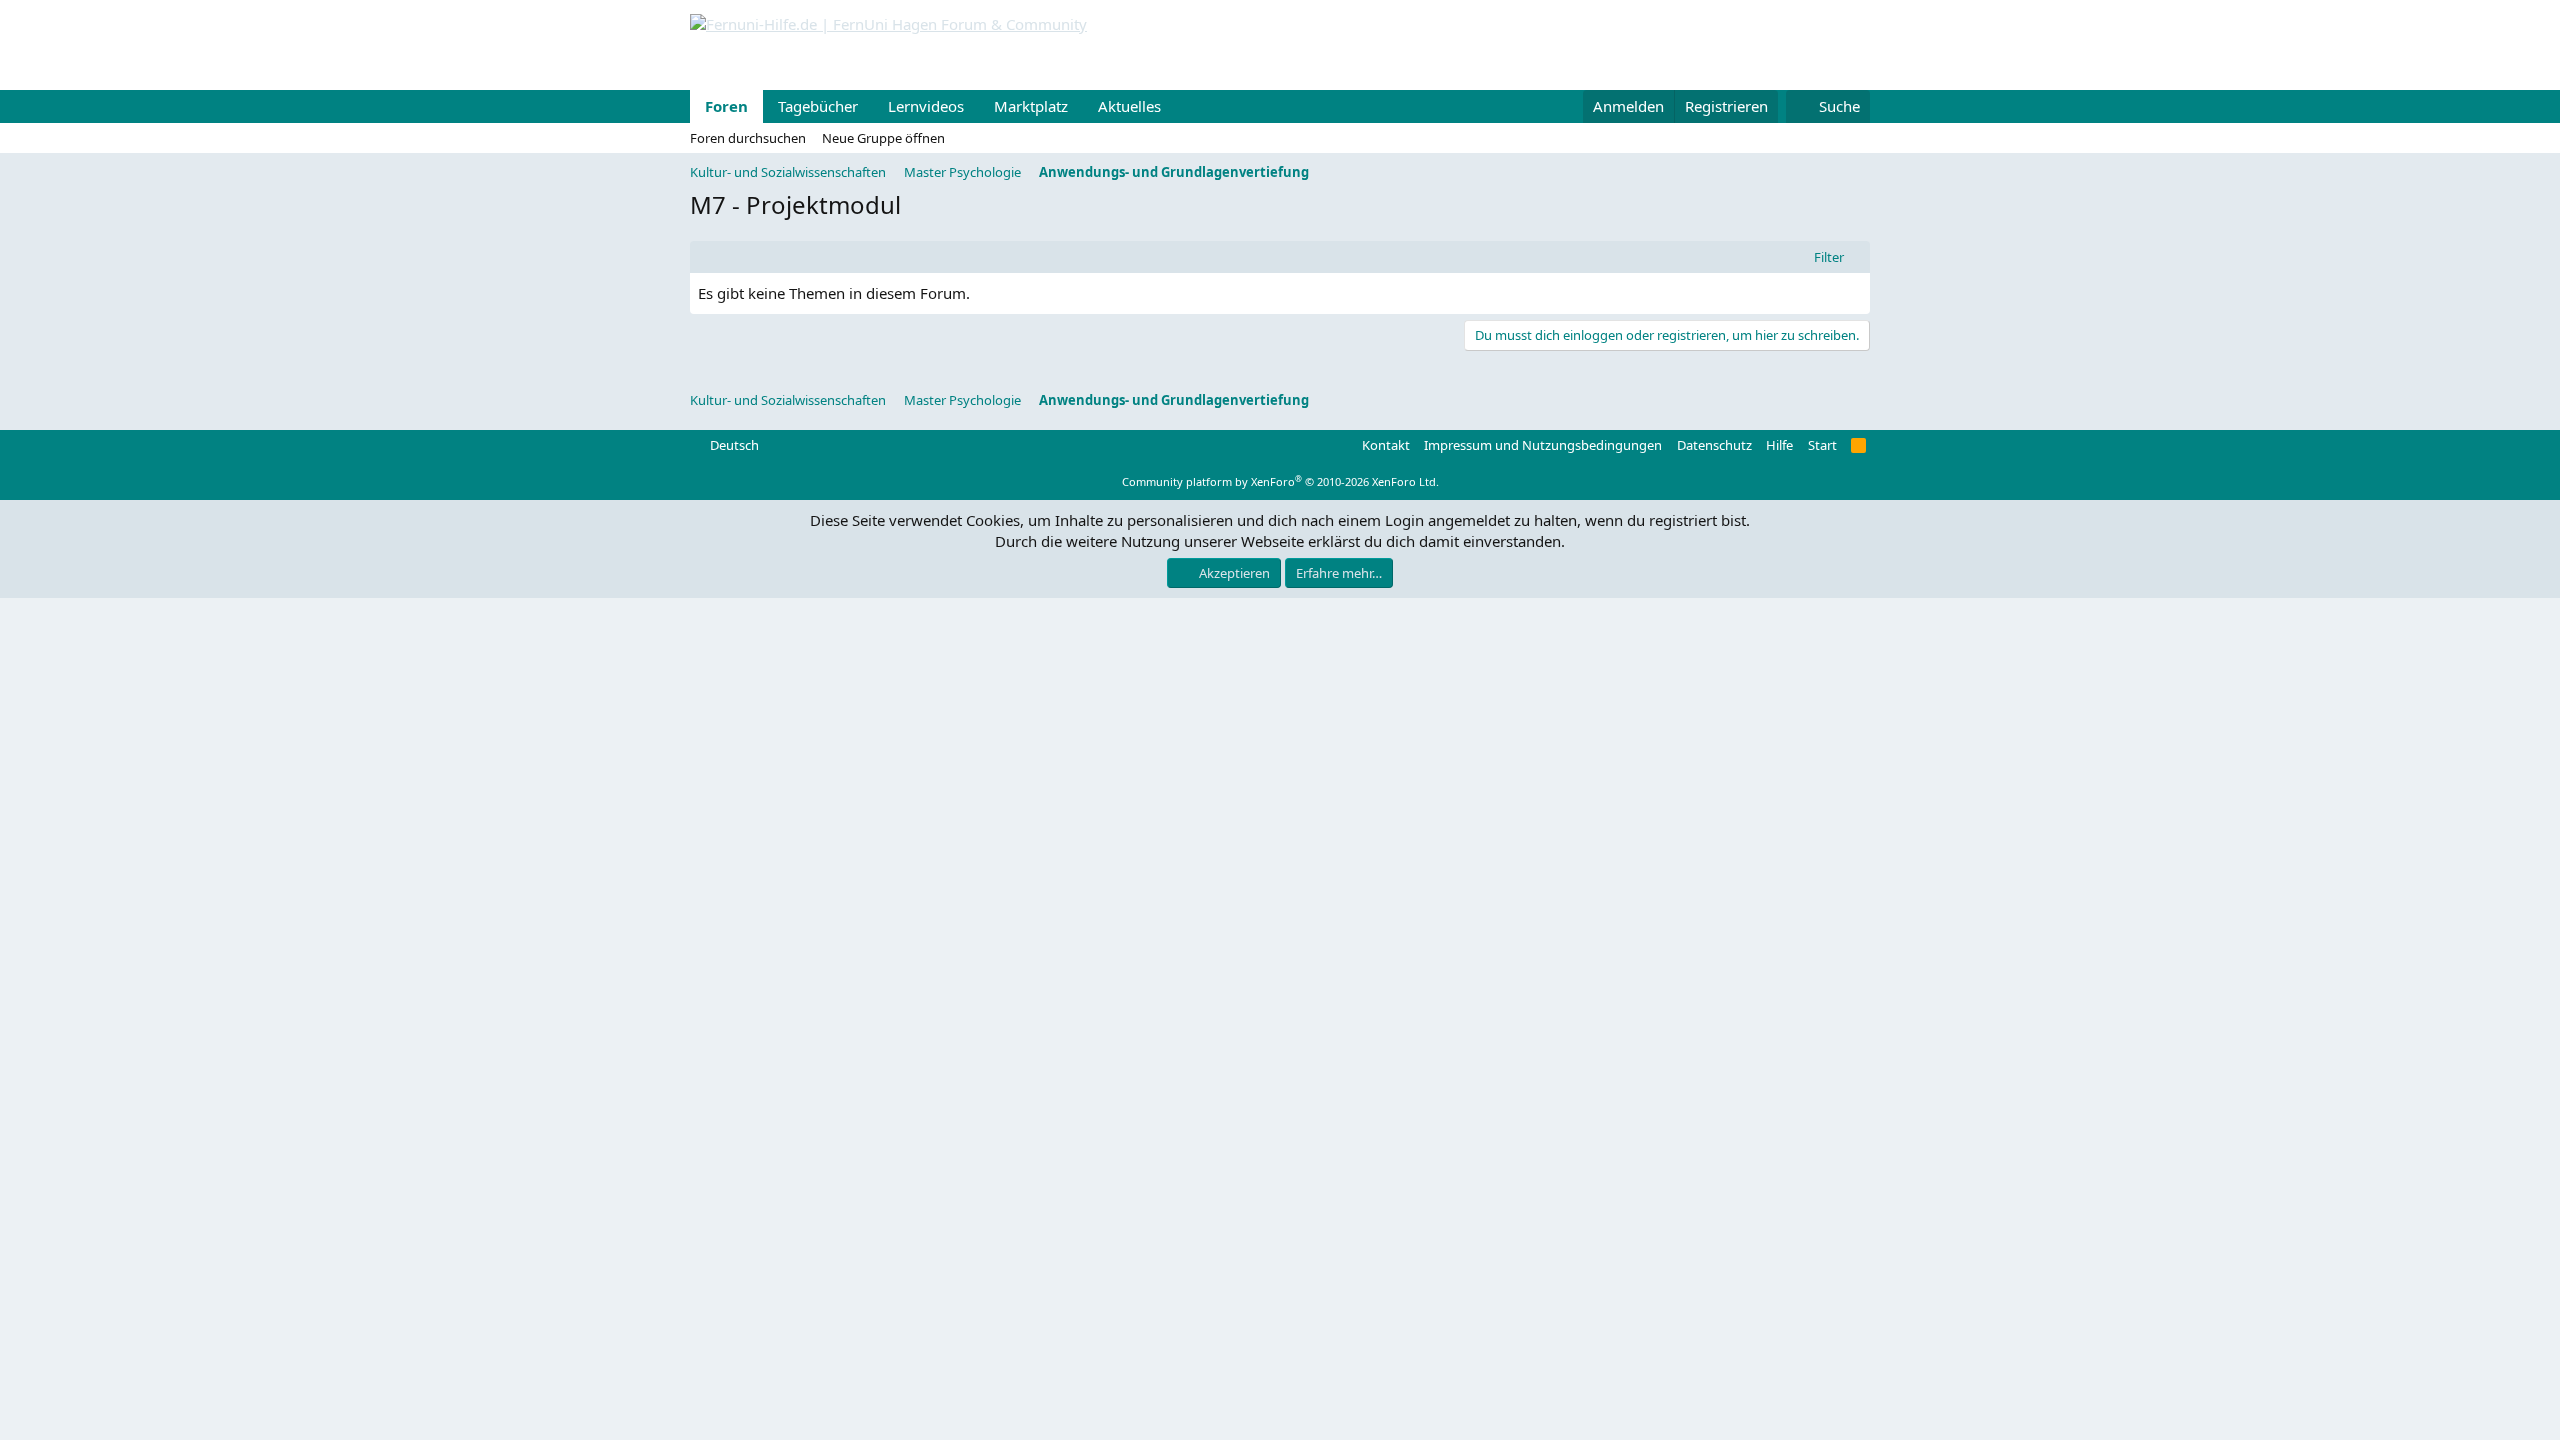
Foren (726, 106)
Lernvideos (926, 106)
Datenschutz (1714, 445)
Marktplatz (1031, 106)
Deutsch (733, 445)
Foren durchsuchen (748, 138)
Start (1822, 445)
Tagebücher (818, 106)
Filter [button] (1829, 257)
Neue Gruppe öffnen (883, 138)
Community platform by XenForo (1280, 481)
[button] (1177, 106)
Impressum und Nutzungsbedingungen (1543, 445)
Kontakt (1386, 445)
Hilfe (1779, 445)
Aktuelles (1129, 106)
